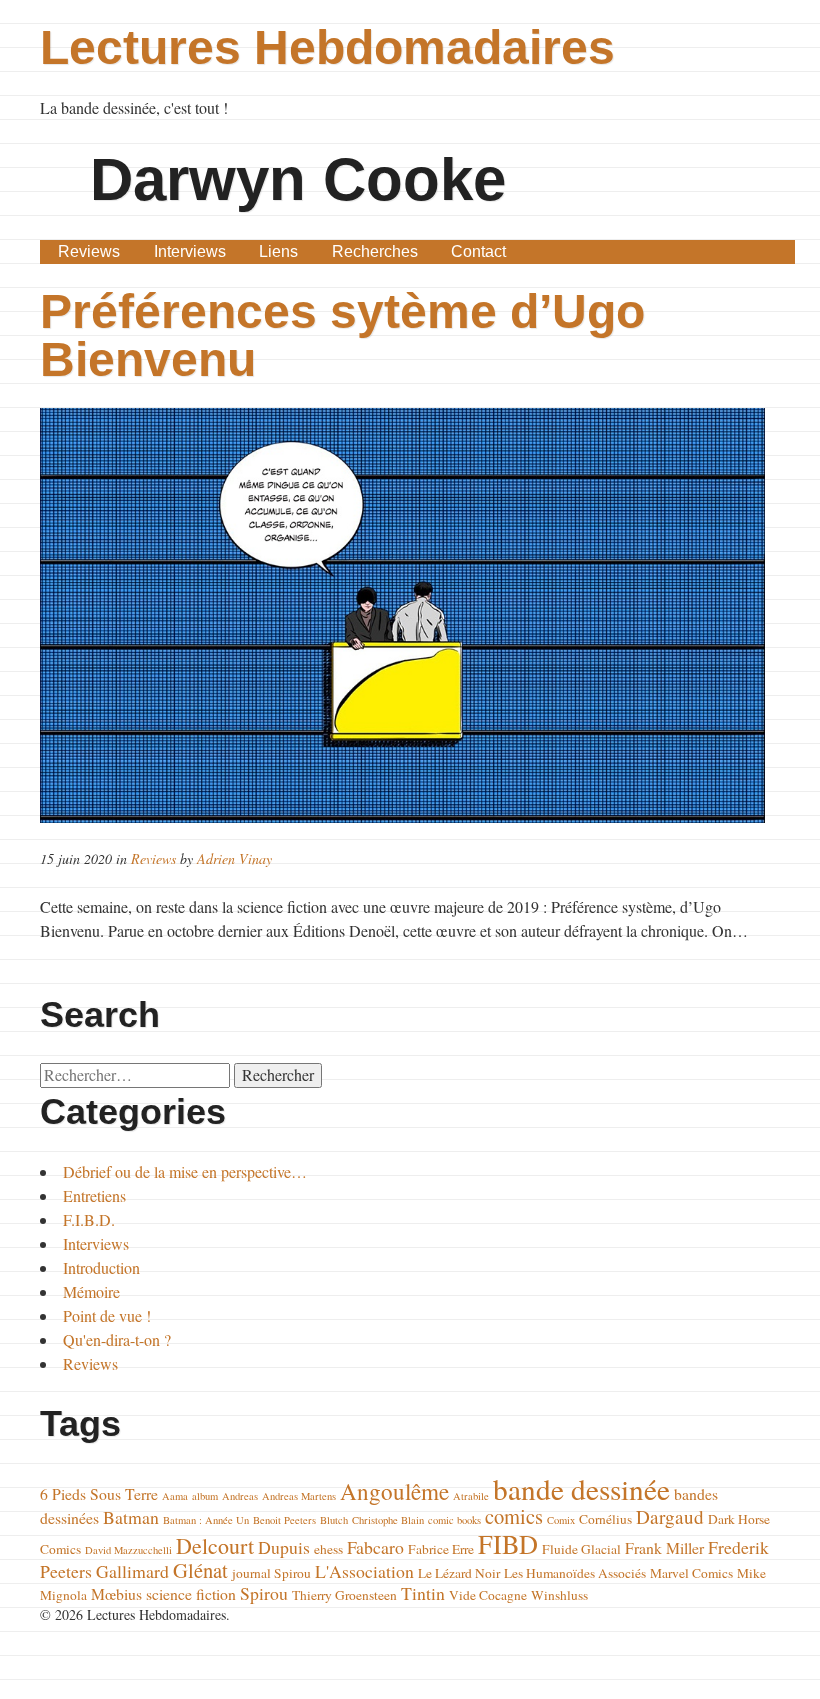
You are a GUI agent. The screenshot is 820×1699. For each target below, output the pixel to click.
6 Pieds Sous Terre (99, 1493)
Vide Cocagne (488, 1595)
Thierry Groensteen (344, 1595)
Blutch (334, 1520)
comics (514, 1516)
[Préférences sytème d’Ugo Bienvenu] (409, 615)
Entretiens (94, 1195)
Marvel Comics (691, 1573)
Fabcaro (375, 1547)
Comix (561, 1520)
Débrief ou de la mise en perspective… (185, 1171)
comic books (454, 1520)
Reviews (89, 251)
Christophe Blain (388, 1520)
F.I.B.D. (89, 1219)
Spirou (264, 1593)
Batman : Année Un (206, 1520)
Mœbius (116, 1593)
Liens (278, 251)
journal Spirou (271, 1573)
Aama (175, 1496)
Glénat (200, 1570)
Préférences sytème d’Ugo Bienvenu (342, 335)
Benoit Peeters (284, 1520)
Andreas (240, 1496)
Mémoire (91, 1291)
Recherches (375, 251)
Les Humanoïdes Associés (575, 1573)
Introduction (101, 1267)
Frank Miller (664, 1547)
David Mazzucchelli (128, 1550)
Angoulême (394, 1491)
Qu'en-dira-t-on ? (117, 1339)
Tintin (423, 1593)
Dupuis (284, 1547)
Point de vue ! (107, 1315)
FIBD (508, 1543)
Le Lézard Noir (459, 1573)
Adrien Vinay (234, 858)
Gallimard (132, 1571)
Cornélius (605, 1519)
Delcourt (215, 1545)
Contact (478, 251)
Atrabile (471, 1496)
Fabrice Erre (441, 1549)
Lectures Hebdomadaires (327, 47)
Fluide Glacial (581, 1549)
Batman (131, 1517)
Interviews (190, 251)
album (205, 1496)
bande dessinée (581, 1488)
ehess (328, 1549)
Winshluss (559, 1595)
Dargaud (670, 1516)
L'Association (364, 1571)
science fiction (191, 1593)
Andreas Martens (299, 1496)
